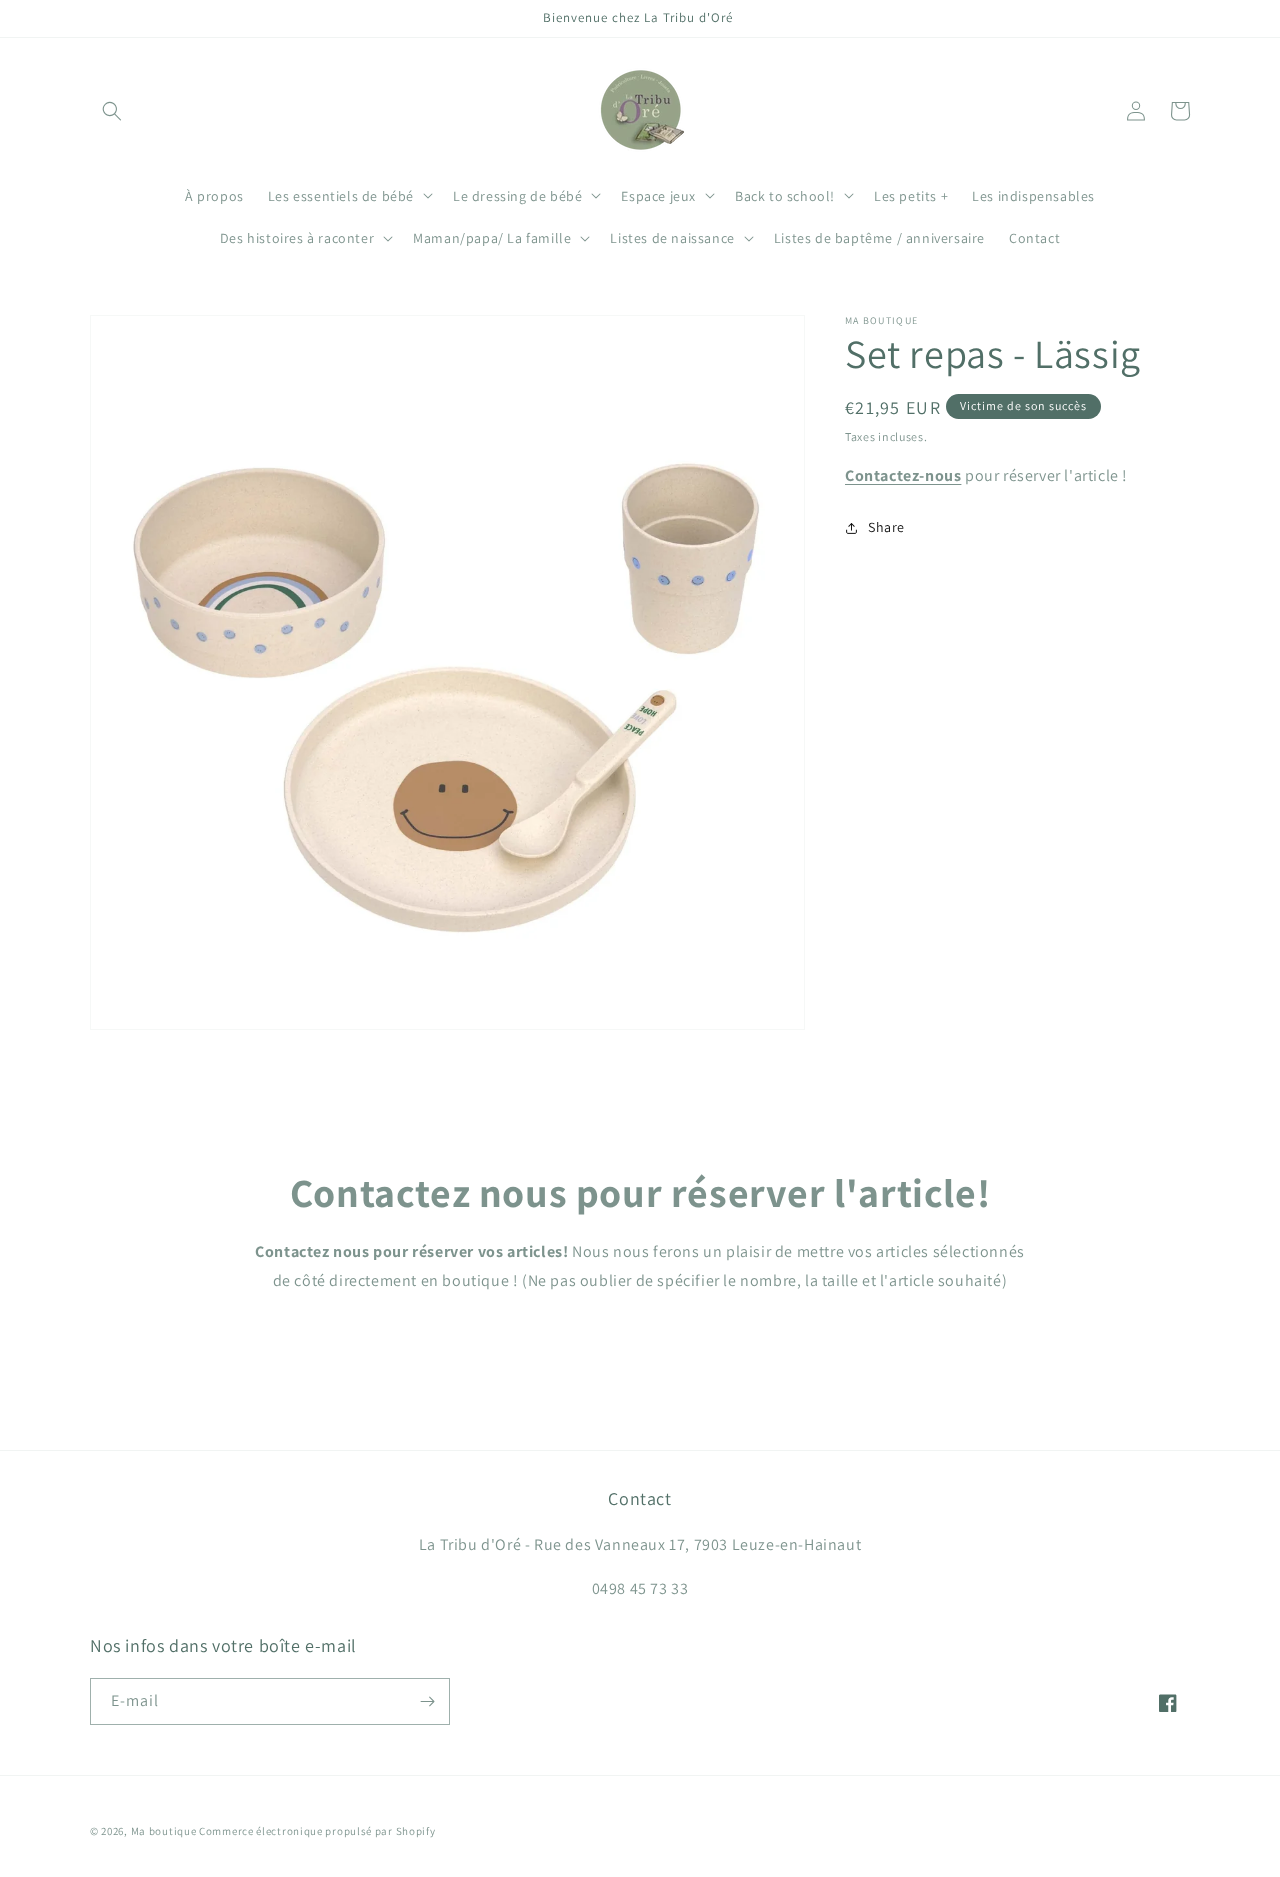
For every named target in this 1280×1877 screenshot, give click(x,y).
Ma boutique (164, 1831)
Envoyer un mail (640, 1338)
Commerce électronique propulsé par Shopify (317, 1831)
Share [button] (886, 527)
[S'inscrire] (427, 1701)
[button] (112, 111)
